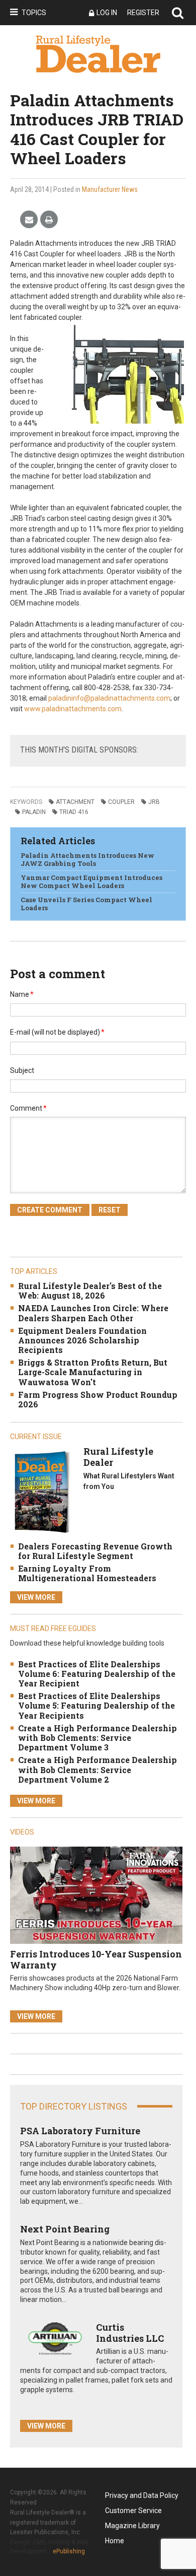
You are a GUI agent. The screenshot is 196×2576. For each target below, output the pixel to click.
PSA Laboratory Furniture (80, 2131)
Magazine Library (132, 2526)
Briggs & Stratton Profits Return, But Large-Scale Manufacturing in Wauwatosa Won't (93, 1372)
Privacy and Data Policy (142, 2495)
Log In (107, 13)
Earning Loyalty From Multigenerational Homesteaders (87, 1573)
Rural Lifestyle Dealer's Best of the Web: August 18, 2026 (90, 1291)
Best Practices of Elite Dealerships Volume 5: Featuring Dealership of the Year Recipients (96, 1705)
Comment (28, 1108)
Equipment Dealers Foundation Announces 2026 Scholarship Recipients (82, 1340)
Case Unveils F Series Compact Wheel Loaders (86, 904)
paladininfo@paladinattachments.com (109, 698)
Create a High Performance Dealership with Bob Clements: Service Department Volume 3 (97, 1738)
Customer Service (133, 2511)
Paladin (34, 812)
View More (36, 1597)
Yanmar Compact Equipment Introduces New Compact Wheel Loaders (91, 882)
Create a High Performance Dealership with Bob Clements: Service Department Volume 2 (97, 1769)
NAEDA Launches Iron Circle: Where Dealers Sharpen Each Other (93, 1313)
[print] (49, 220)
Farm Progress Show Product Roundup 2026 (98, 1399)
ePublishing (69, 2551)
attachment (75, 802)
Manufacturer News (110, 189)
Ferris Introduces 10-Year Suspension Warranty (96, 1959)
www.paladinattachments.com (73, 709)
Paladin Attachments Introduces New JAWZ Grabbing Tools (87, 859)
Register (143, 13)
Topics (34, 13)
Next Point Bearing (65, 2229)
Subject (22, 1070)
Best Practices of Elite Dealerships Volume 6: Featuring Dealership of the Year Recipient (97, 1674)
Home (115, 2541)
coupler (121, 802)
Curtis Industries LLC (130, 2333)
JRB (154, 802)
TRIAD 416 (74, 812)
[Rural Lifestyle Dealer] (42, 1492)
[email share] (29, 220)
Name (22, 994)
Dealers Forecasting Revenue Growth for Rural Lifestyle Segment (95, 1551)
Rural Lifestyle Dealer (118, 1457)
